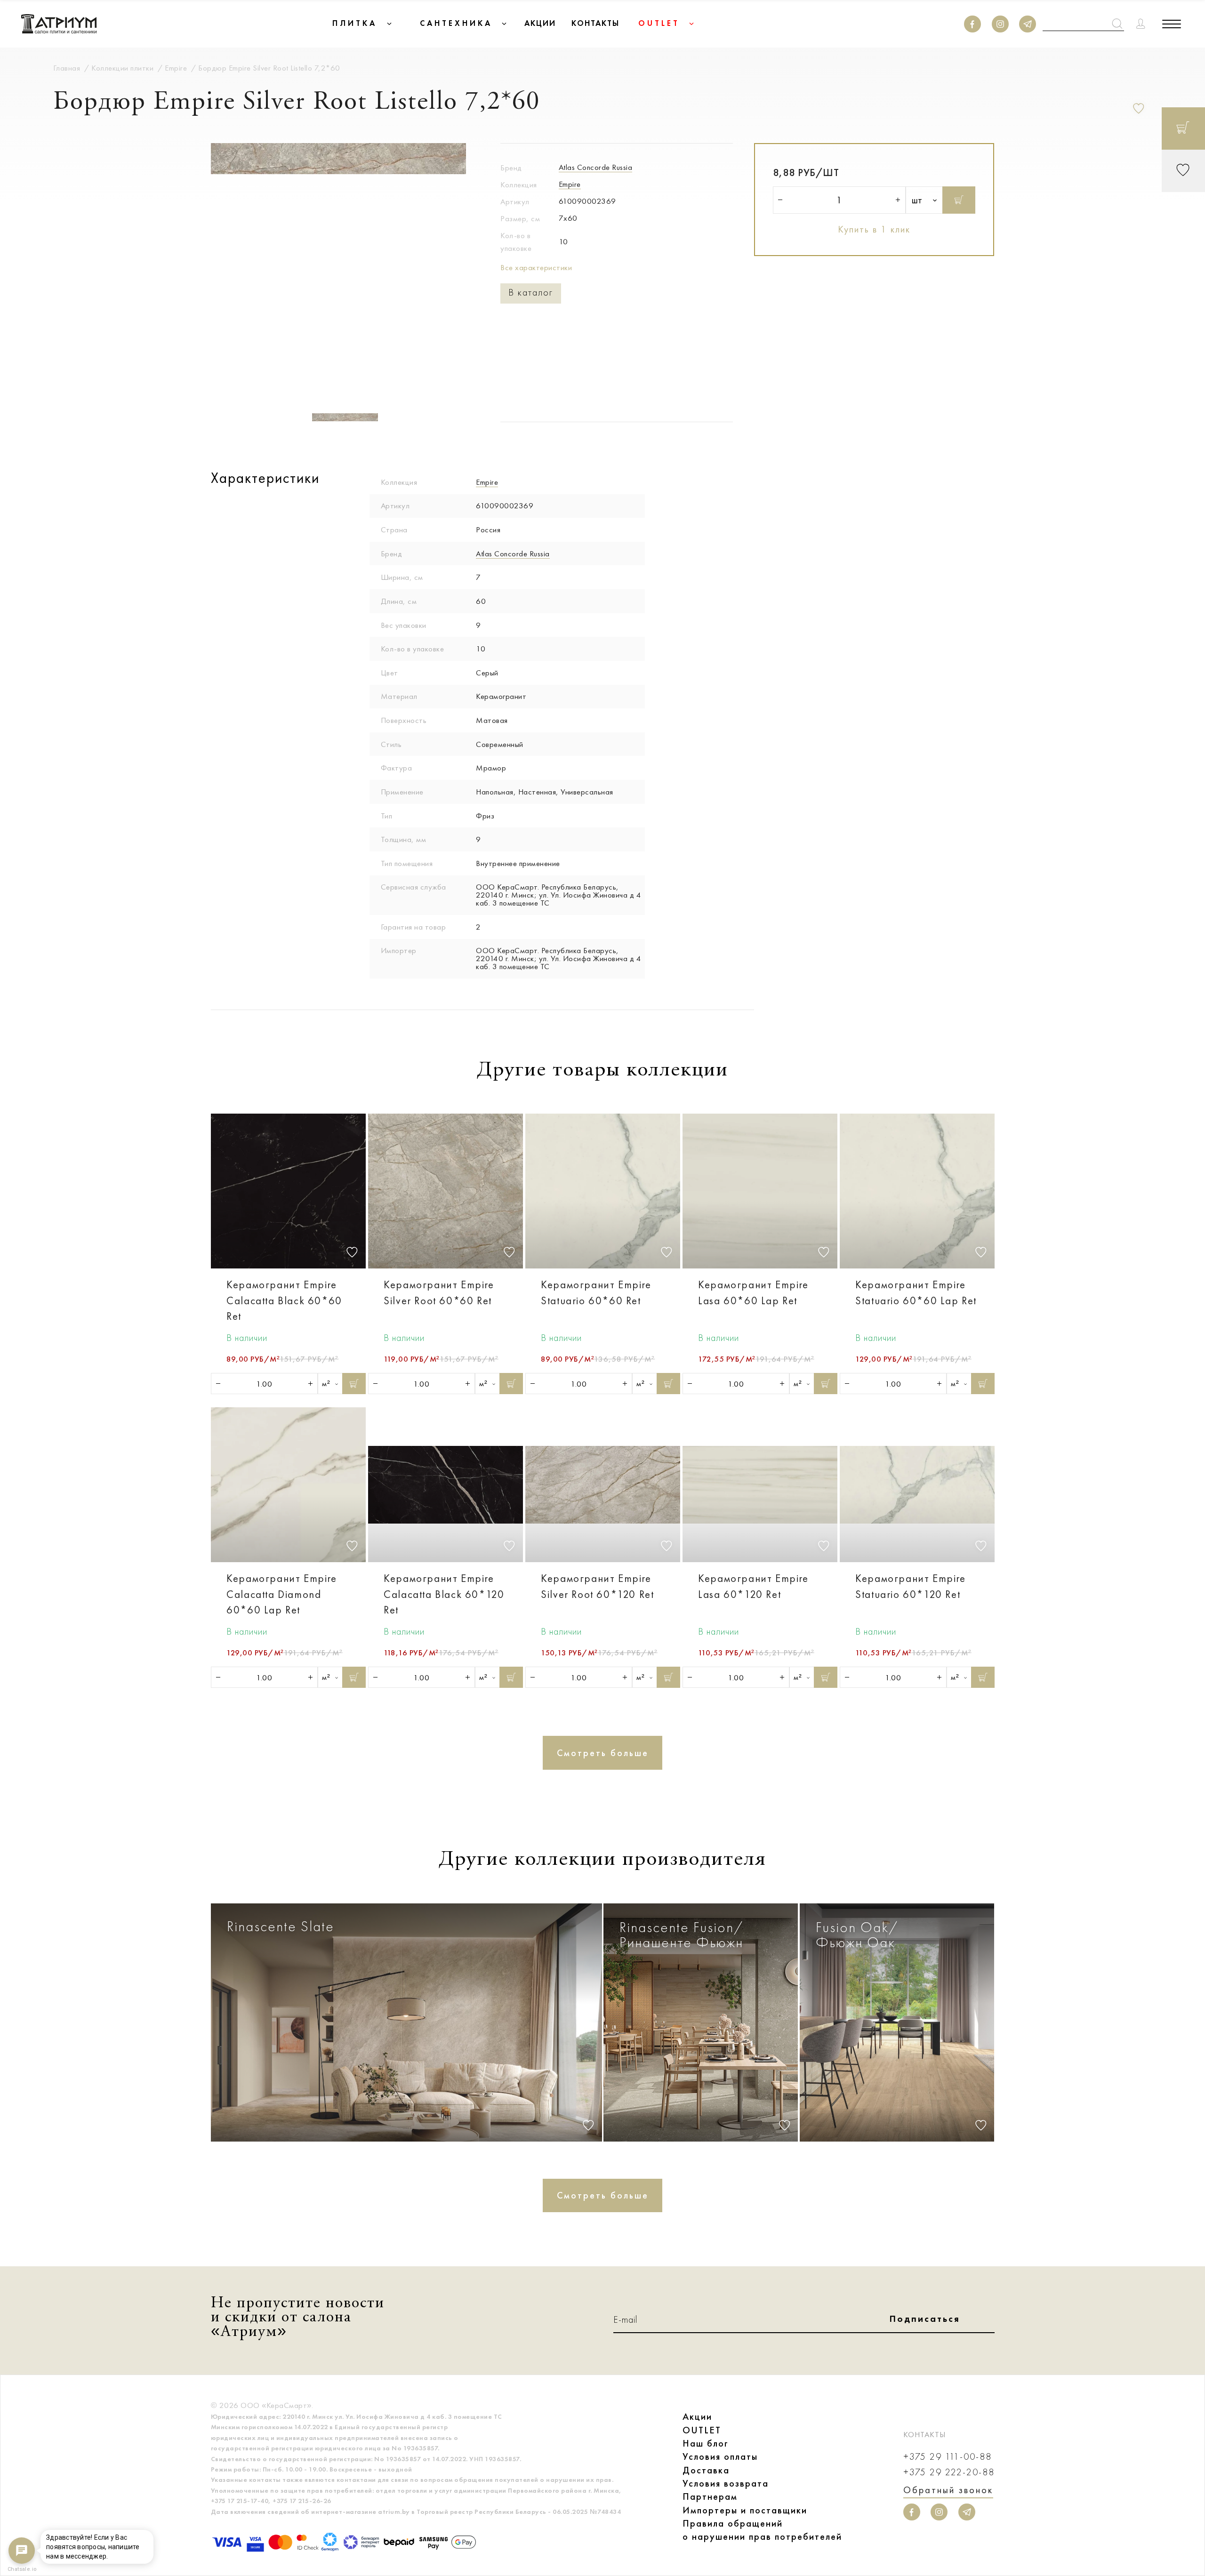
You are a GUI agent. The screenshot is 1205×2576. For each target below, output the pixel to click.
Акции (697, 2416)
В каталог (531, 293)
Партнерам (710, 2496)
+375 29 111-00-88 (948, 2457)
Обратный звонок (948, 2490)
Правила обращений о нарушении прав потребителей (762, 2530)
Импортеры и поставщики (745, 2510)
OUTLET (702, 2430)
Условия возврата (726, 2483)
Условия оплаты (720, 2456)
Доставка (706, 2470)
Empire (570, 184)
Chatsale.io (22, 2569)
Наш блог (706, 2443)
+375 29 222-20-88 (949, 2472)
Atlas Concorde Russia (596, 167)
